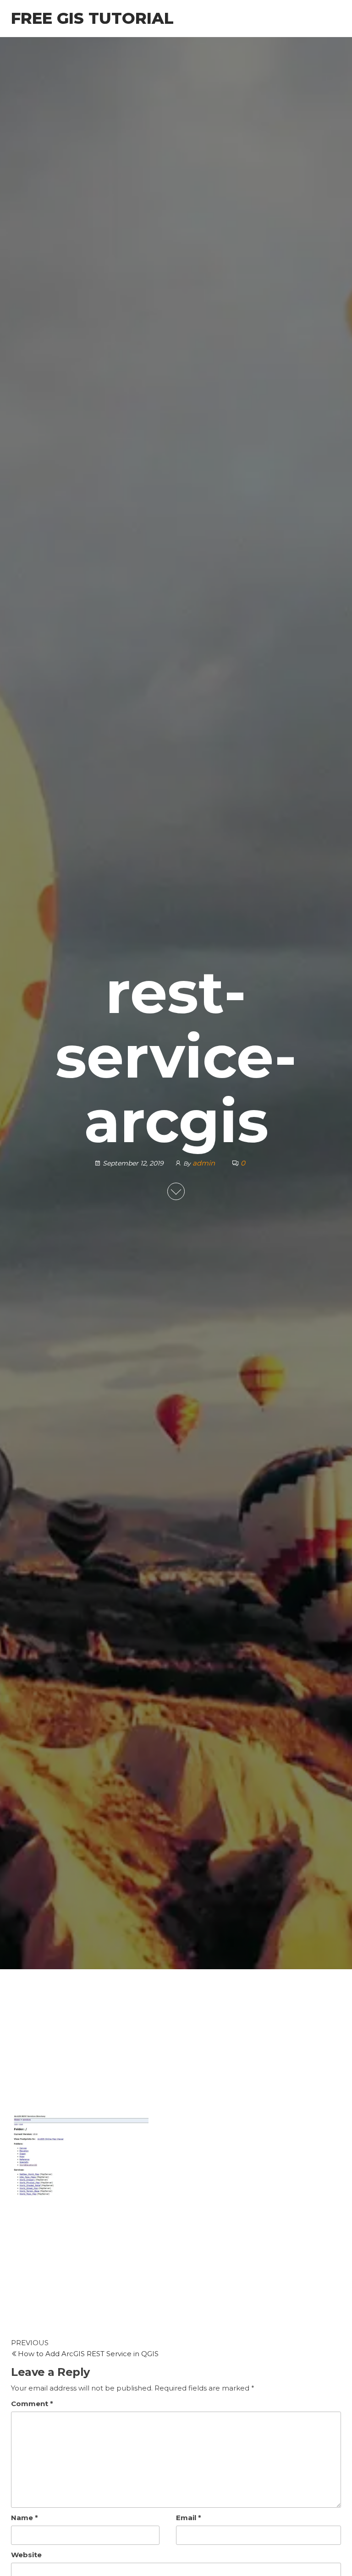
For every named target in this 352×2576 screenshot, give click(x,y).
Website (26, 2555)
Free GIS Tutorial (92, 18)
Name (25, 2518)
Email (189, 2518)
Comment (32, 2404)
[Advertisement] (176, 2047)
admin (205, 1163)
